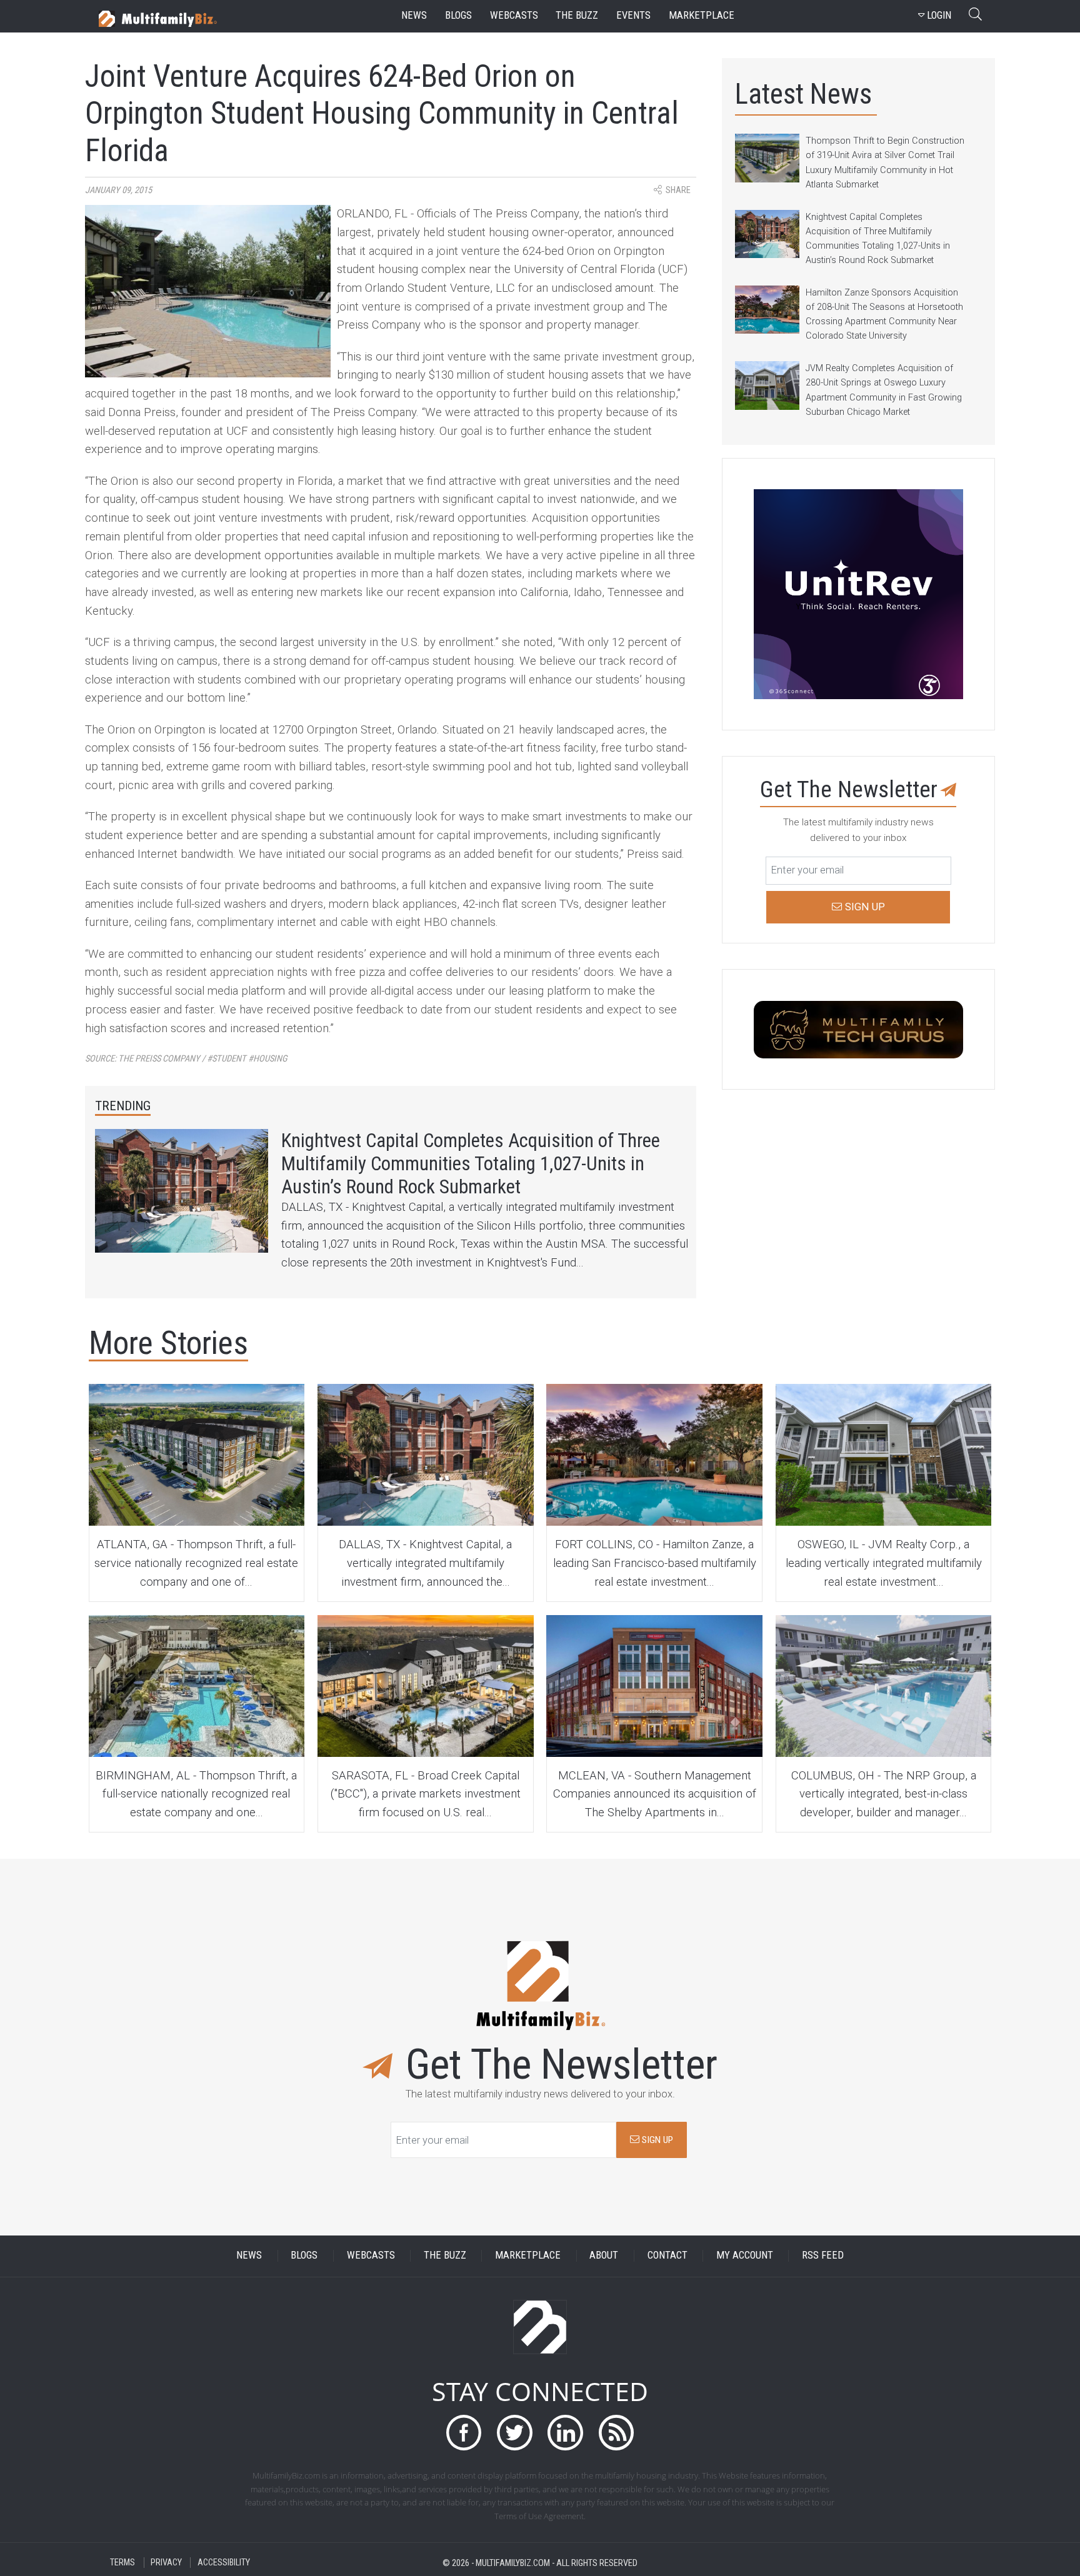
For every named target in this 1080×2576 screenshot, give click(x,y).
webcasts (514, 15)
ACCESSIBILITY (224, 2563)
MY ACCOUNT (745, 2256)
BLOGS (304, 2256)
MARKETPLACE (528, 2256)
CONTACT (667, 2256)
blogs (458, 15)
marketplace (702, 15)
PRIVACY (166, 2563)
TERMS (122, 2563)
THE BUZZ (445, 2256)
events (633, 15)
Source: (186, 1059)
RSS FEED (823, 2256)
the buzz (577, 15)
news (414, 15)
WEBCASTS (371, 2256)
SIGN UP (656, 2140)
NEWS (249, 2256)
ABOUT (604, 2256)
